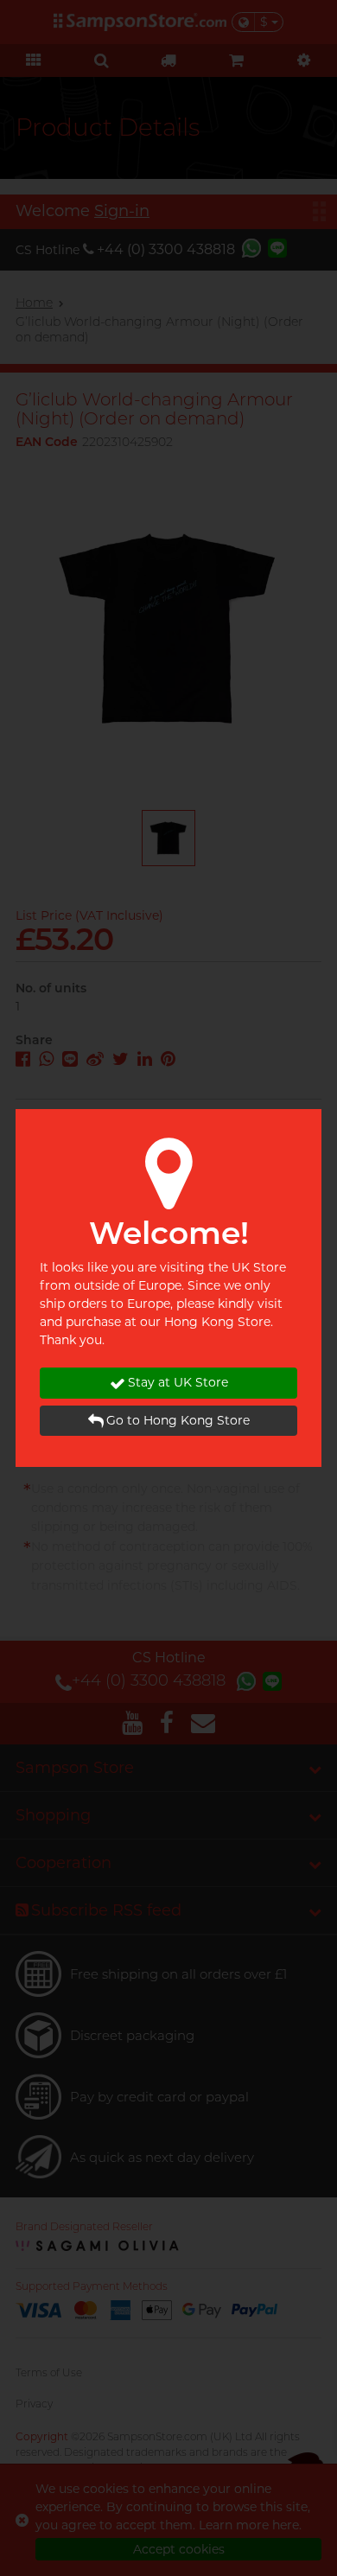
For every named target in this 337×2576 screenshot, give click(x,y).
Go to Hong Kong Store (178, 1420)
